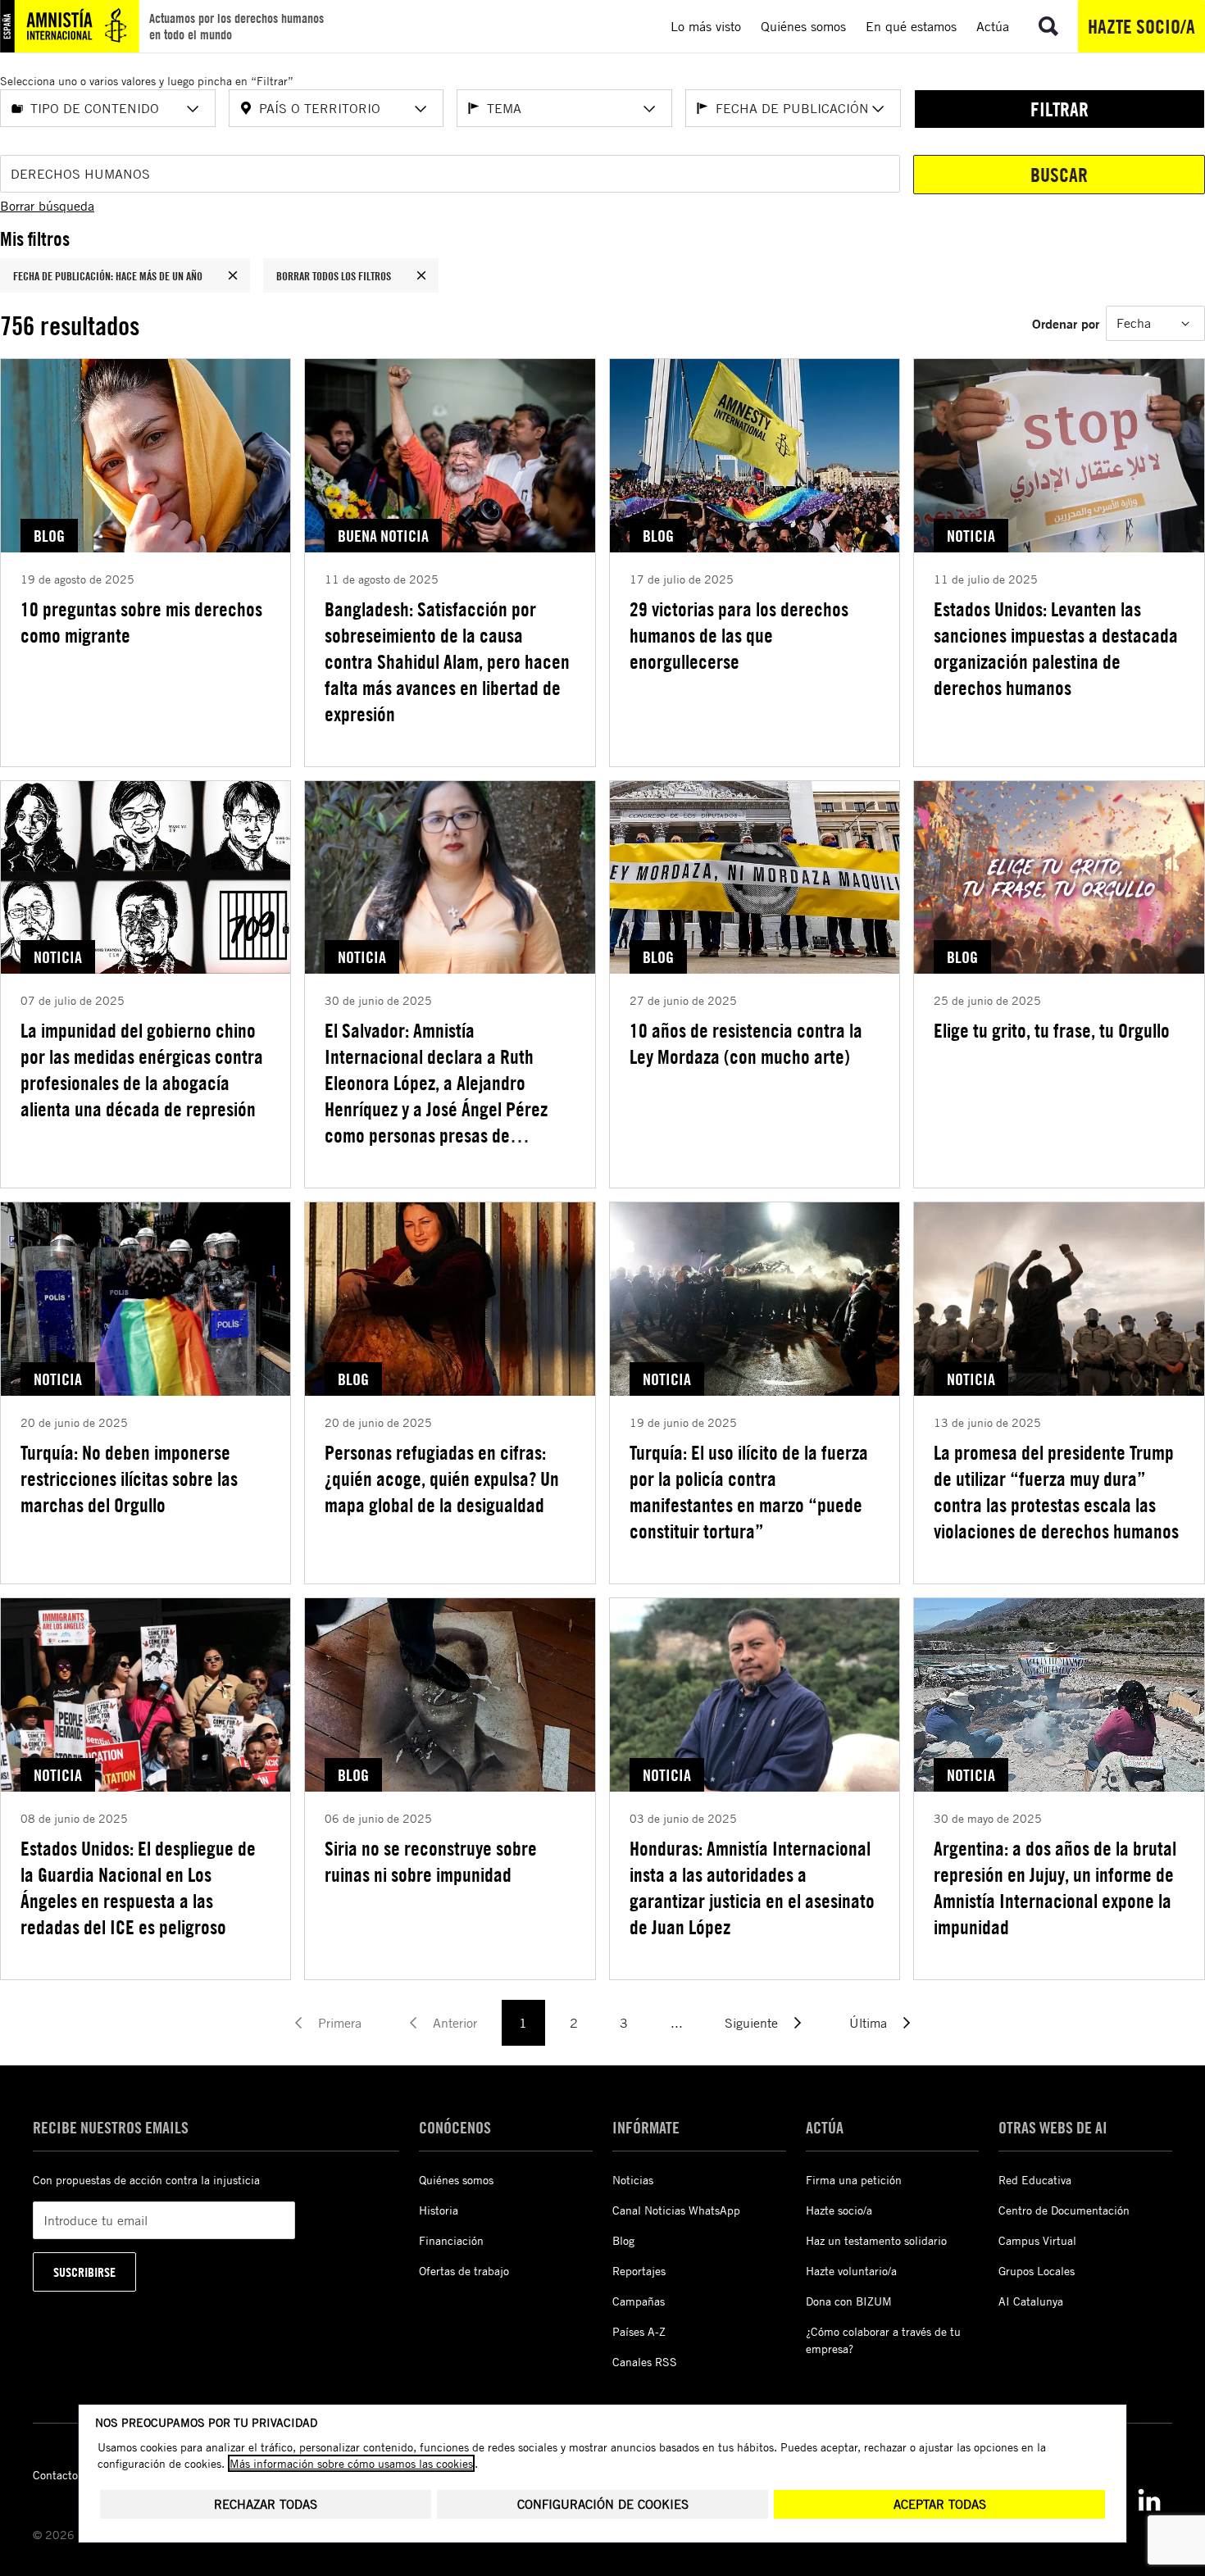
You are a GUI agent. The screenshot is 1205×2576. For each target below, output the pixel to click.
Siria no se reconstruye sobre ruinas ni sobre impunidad (431, 1861)
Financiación (451, 2240)
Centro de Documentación (1064, 2210)
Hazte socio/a (1141, 26)
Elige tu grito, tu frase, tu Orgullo (1052, 1030)
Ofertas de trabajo (464, 2271)
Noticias (633, 2180)
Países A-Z (639, 2331)
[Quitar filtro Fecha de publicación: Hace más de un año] (233, 275)
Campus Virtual (1037, 2240)
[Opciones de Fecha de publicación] (878, 109)
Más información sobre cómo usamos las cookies (351, 2463)
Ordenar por (1066, 323)
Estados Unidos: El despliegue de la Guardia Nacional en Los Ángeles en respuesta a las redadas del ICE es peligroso (138, 1888)
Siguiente (751, 2023)
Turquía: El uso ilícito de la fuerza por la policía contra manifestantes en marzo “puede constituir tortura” (749, 1492)
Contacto (55, 2475)
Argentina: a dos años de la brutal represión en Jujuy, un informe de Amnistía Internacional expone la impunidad (1055, 1888)
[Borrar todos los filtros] (421, 275)
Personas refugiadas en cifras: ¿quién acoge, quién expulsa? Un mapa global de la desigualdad (442, 1479)
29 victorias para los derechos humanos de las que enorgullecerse (739, 635)
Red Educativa (1035, 2180)
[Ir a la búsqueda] (1048, 26)
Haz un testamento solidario (876, 2240)
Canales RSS (645, 2362)
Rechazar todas (266, 2504)
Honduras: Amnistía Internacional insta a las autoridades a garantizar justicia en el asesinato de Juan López (752, 1888)
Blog (623, 2240)
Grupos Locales (1037, 2271)
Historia (439, 2210)
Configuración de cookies (603, 2504)
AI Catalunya (1031, 2301)
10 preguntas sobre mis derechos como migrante (141, 622)
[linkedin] (1149, 2500)
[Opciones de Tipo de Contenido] (193, 109)
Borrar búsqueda (47, 206)
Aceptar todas (940, 2504)
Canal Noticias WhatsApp (676, 2210)
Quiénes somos (456, 2180)
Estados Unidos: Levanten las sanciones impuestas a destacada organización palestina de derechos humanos (1056, 648)
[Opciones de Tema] (649, 109)
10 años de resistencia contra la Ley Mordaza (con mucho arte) (746, 1043)
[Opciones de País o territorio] (421, 109)
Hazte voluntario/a (851, 2271)
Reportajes (639, 2271)
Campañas (639, 2301)
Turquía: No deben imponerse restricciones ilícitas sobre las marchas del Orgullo (129, 1479)
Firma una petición (854, 2180)
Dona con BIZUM (849, 2301)
